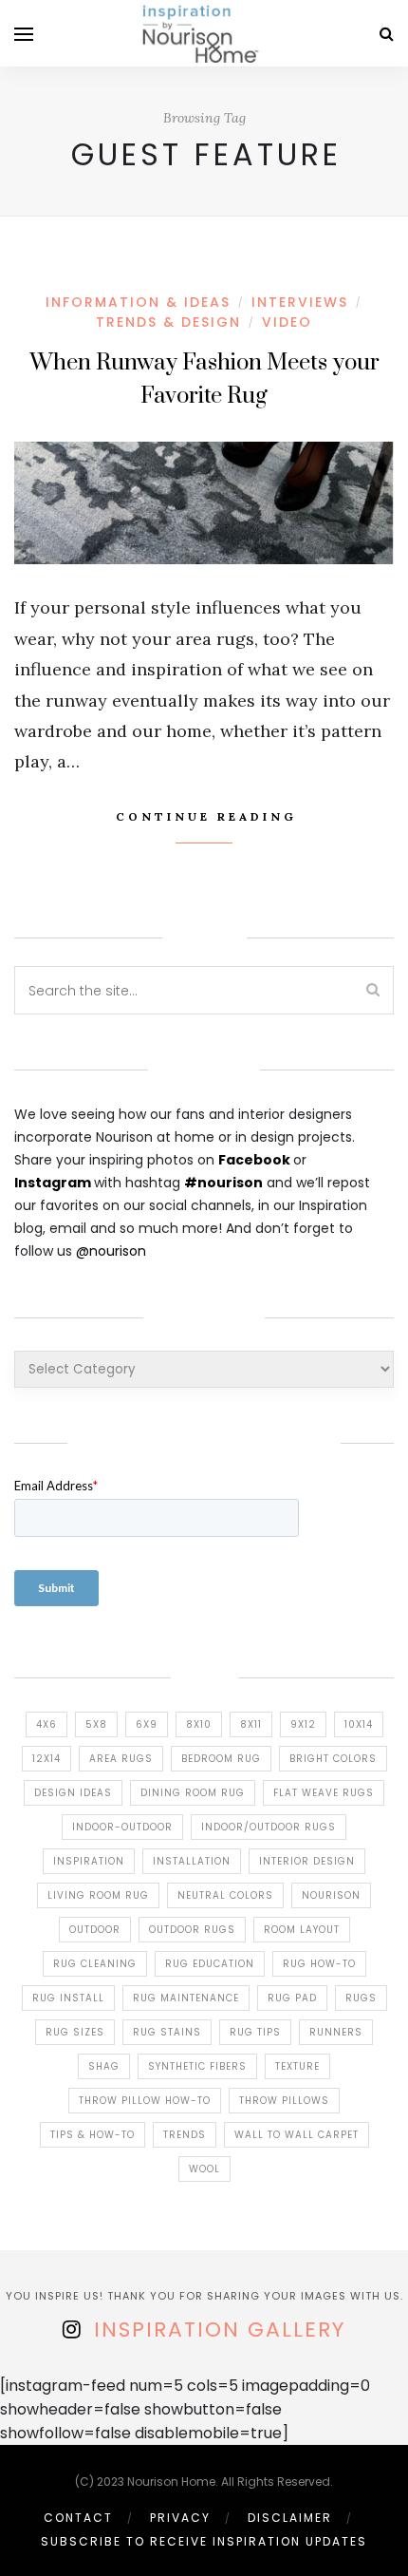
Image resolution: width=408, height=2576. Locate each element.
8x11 (251, 1724)
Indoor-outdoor (122, 1827)
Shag (104, 2066)
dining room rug (193, 1793)
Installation (192, 1861)
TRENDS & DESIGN (168, 322)
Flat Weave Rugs (324, 1793)
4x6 (46, 1724)
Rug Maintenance (186, 1998)
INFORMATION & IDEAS (138, 302)
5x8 (96, 1724)
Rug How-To (319, 1964)
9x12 (303, 1724)
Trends (185, 2135)
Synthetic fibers (197, 2066)
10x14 (359, 1724)
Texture (297, 2066)
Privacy (180, 2518)
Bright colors (333, 1759)
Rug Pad (292, 1998)
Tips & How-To (93, 2135)
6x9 (147, 1724)
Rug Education (210, 1964)
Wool (204, 2169)
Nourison (331, 1895)
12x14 (46, 1759)
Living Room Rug (98, 1895)
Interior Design (307, 1861)
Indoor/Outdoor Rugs (269, 1827)
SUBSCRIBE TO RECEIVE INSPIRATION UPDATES (204, 2541)
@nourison (111, 1251)
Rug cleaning (95, 1964)
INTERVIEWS (300, 302)
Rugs (361, 1998)
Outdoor (95, 1930)
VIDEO (287, 322)
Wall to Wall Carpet (297, 2135)
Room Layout (302, 1930)
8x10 (199, 1724)
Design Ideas (73, 1793)
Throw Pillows (284, 2101)
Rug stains (167, 2032)
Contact (78, 2518)
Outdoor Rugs (192, 1930)
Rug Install (68, 1998)
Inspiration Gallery (220, 2330)
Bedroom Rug (221, 1759)
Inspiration (89, 1861)
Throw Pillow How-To (145, 2101)
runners (336, 2032)
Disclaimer (290, 2518)
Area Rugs (121, 1759)
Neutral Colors (225, 1895)
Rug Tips (255, 2032)
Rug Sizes (75, 2032)
